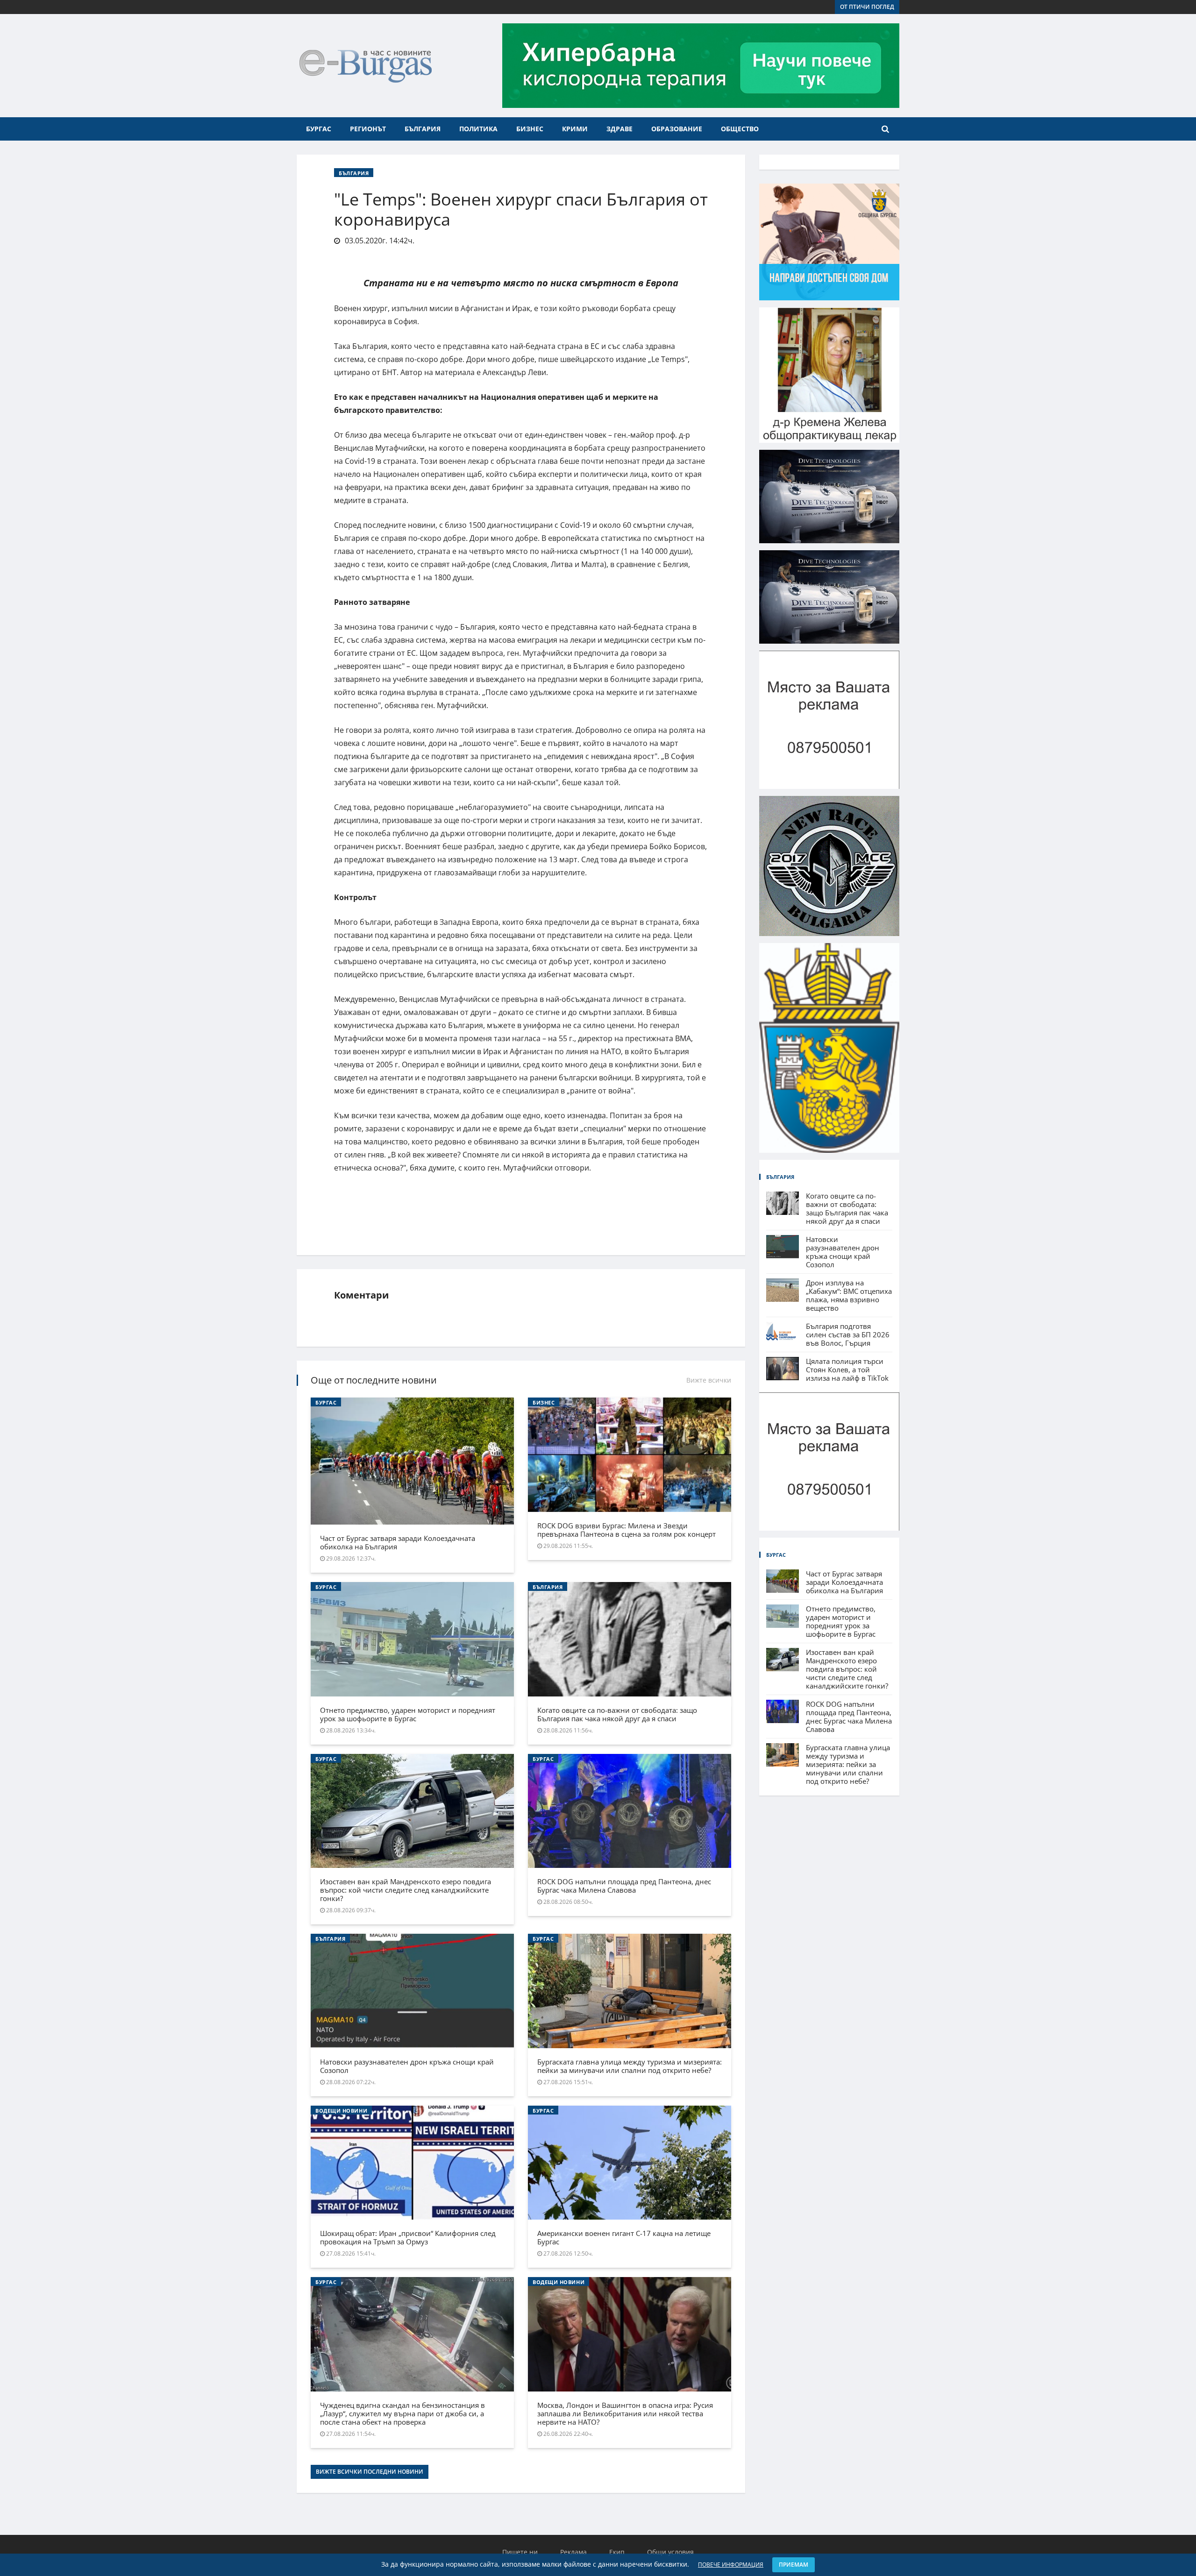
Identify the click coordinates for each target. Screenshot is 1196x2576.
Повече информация (731, 2565)
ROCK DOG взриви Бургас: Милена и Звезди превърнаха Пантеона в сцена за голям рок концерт (626, 1530)
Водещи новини (341, 2111)
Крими (575, 129)
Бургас (319, 129)
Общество (740, 129)
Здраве (619, 129)
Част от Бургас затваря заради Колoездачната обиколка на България (398, 1542)
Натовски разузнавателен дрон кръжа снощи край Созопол (407, 2066)
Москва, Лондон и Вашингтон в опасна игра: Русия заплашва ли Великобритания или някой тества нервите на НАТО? (625, 2413)
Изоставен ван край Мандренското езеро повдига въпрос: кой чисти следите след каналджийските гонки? (406, 1890)
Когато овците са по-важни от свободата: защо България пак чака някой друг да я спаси (617, 1714)
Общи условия (670, 2552)
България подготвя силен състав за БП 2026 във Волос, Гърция (848, 1334)
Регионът (368, 129)
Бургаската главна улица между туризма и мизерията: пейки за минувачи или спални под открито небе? (630, 2066)
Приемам (794, 2565)
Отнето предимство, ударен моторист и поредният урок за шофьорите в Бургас (408, 1714)
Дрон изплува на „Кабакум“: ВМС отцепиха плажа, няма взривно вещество (849, 1295)
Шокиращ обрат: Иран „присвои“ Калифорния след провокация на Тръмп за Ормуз (408, 2237)
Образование (677, 129)
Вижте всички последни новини (370, 2472)
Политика (478, 129)
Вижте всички (709, 1380)
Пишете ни (520, 2552)
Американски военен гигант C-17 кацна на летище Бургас (624, 2237)
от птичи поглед (867, 7)
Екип (617, 2552)
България (423, 129)
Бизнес (530, 129)
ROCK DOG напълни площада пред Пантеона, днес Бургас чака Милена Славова (624, 1886)
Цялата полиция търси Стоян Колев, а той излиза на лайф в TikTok (847, 1370)
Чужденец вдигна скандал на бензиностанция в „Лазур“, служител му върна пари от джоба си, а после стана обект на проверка (402, 2413)
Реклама (573, 2552)
